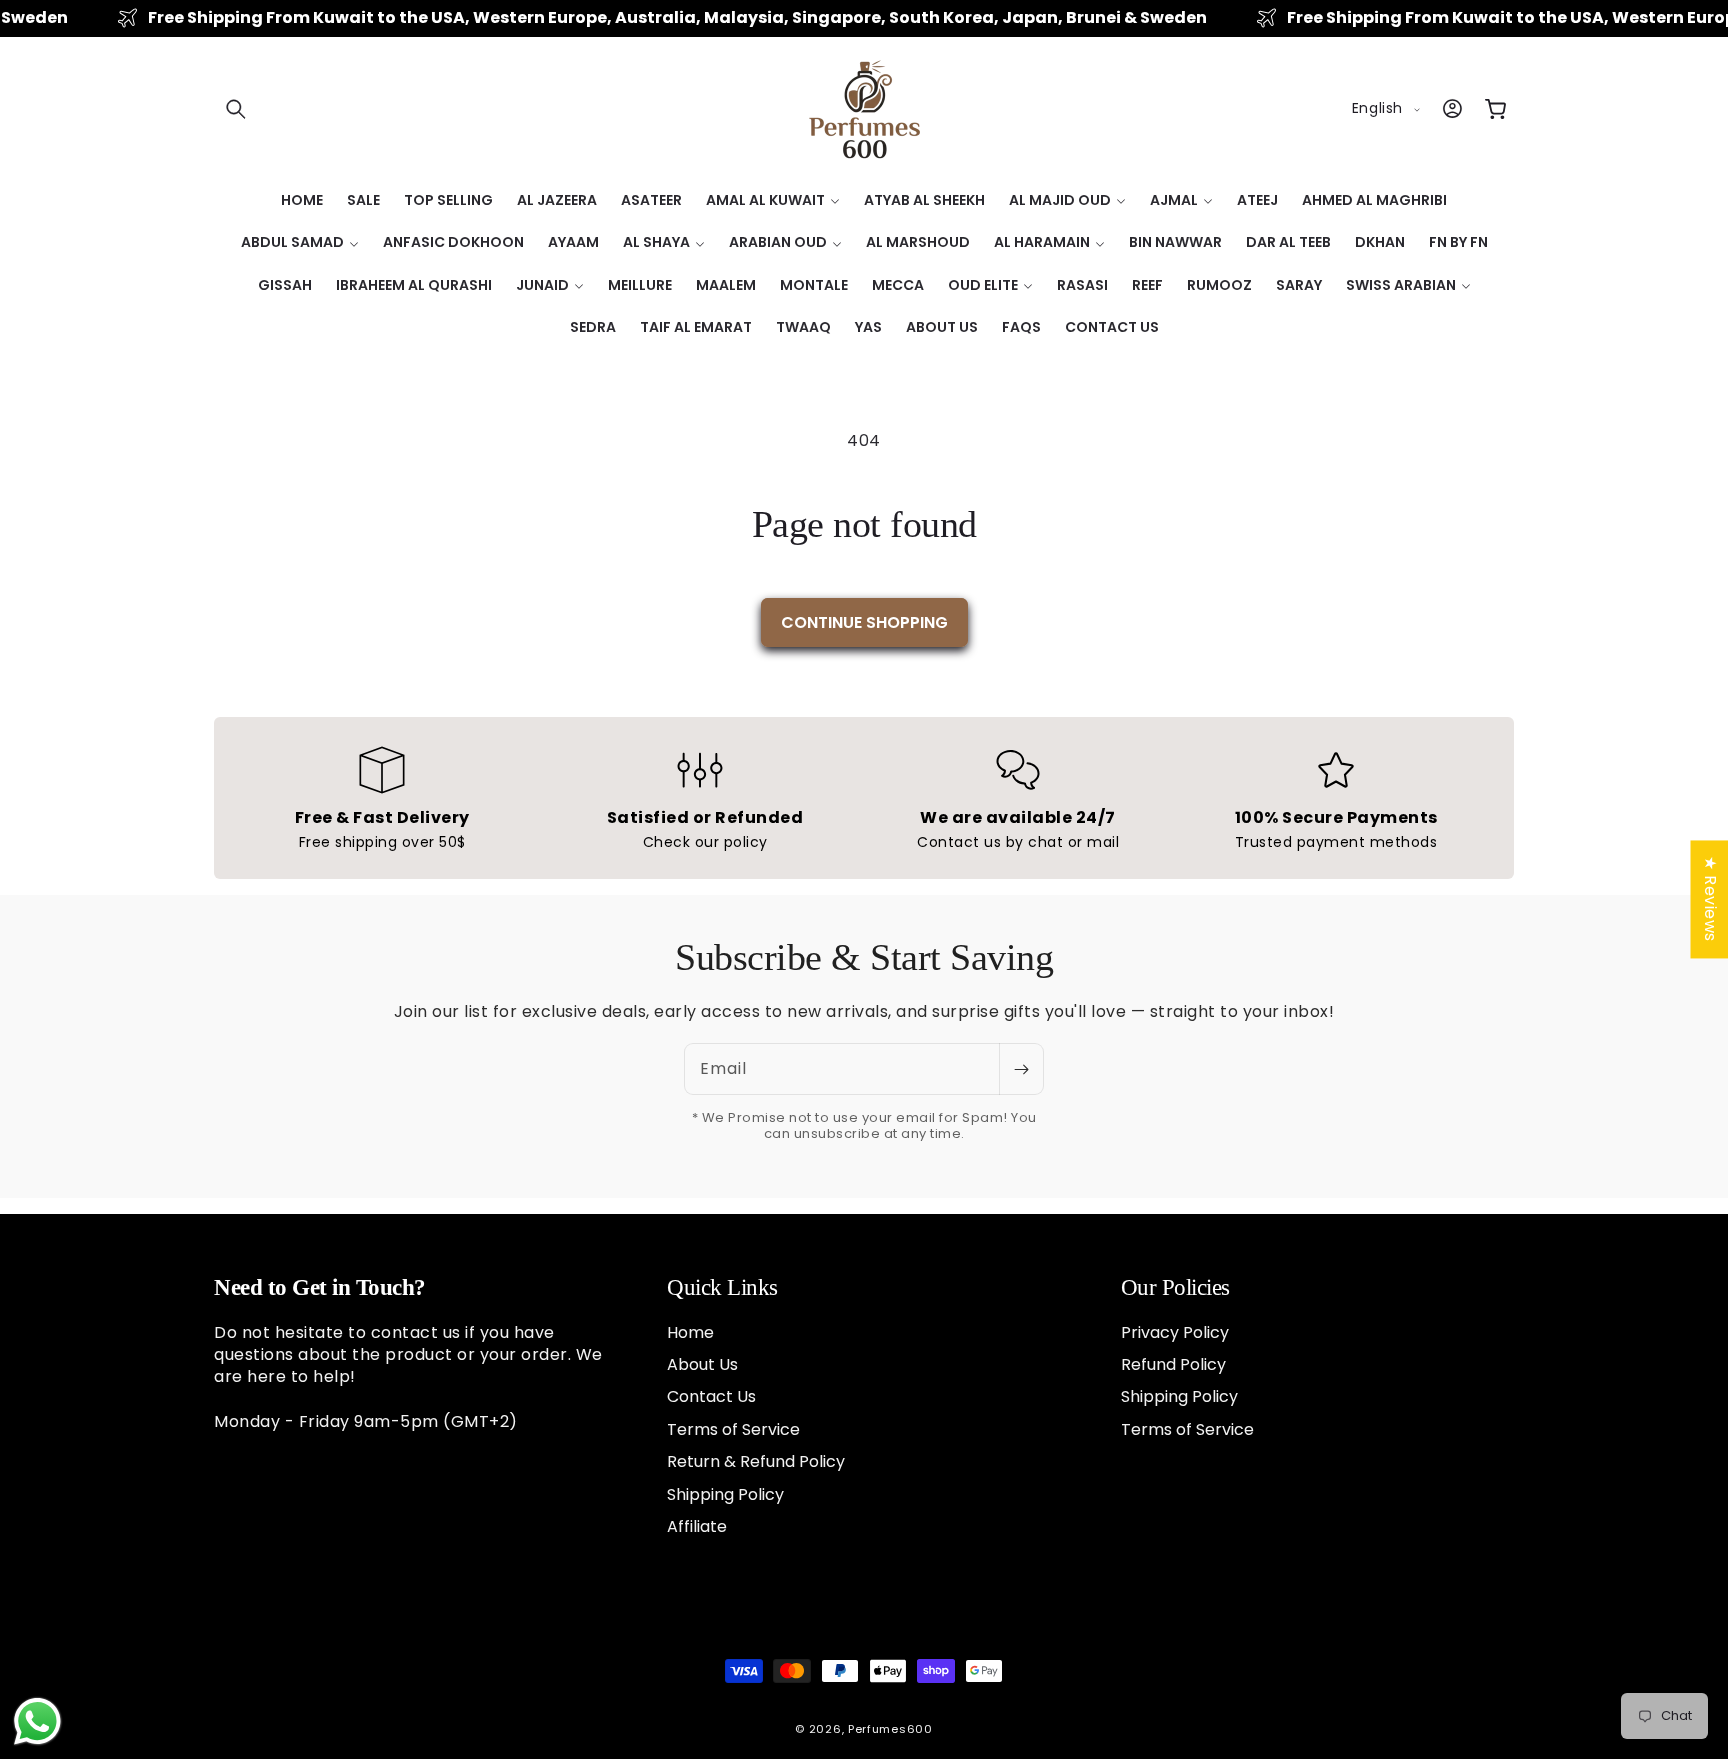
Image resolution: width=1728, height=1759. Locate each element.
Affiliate (697, 1525)
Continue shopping (864, 622)
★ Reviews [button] (1709, 899)
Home (690, 1332)
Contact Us (711, 1396)
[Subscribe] (1021, 1069)
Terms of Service (733, 1428)
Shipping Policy (725, 1493)
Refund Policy (1173, 1363)
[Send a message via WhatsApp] (37, 1721)
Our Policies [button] (1175, 1287)
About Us (702, 1363)
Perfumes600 (890, 1729)
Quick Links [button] (722, 1287)
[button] (236, 109)
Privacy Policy (1175, 1332)
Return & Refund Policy (756, 1460)
